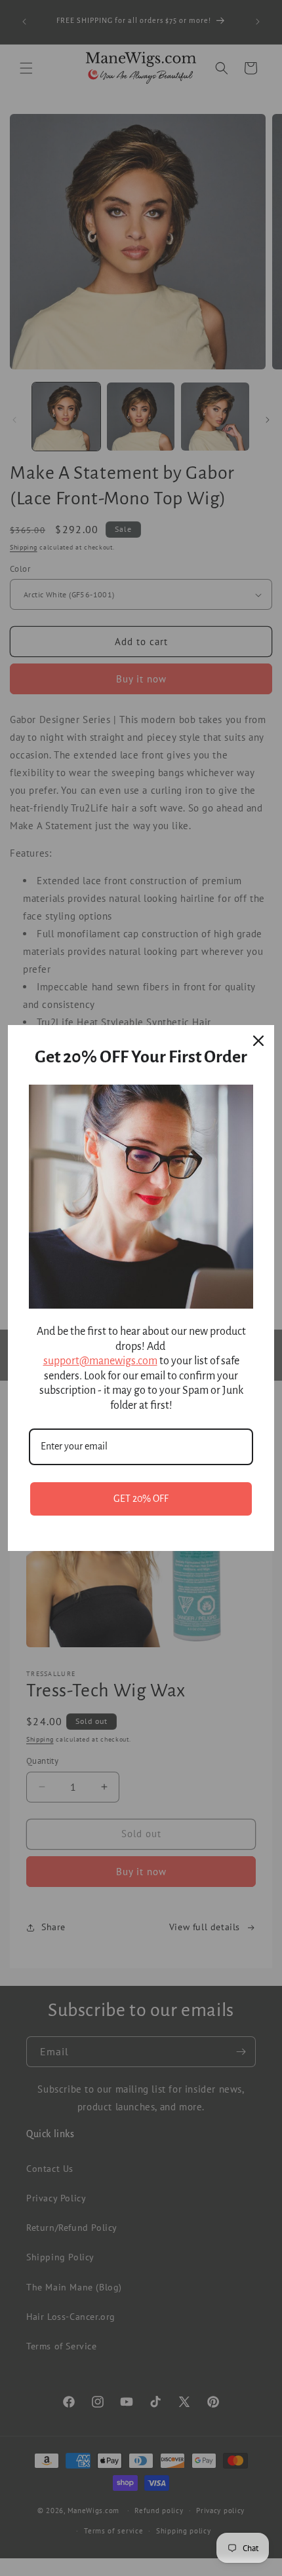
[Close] (258, 1041)
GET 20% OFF (141, 1499)
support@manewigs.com (100, 1361)
